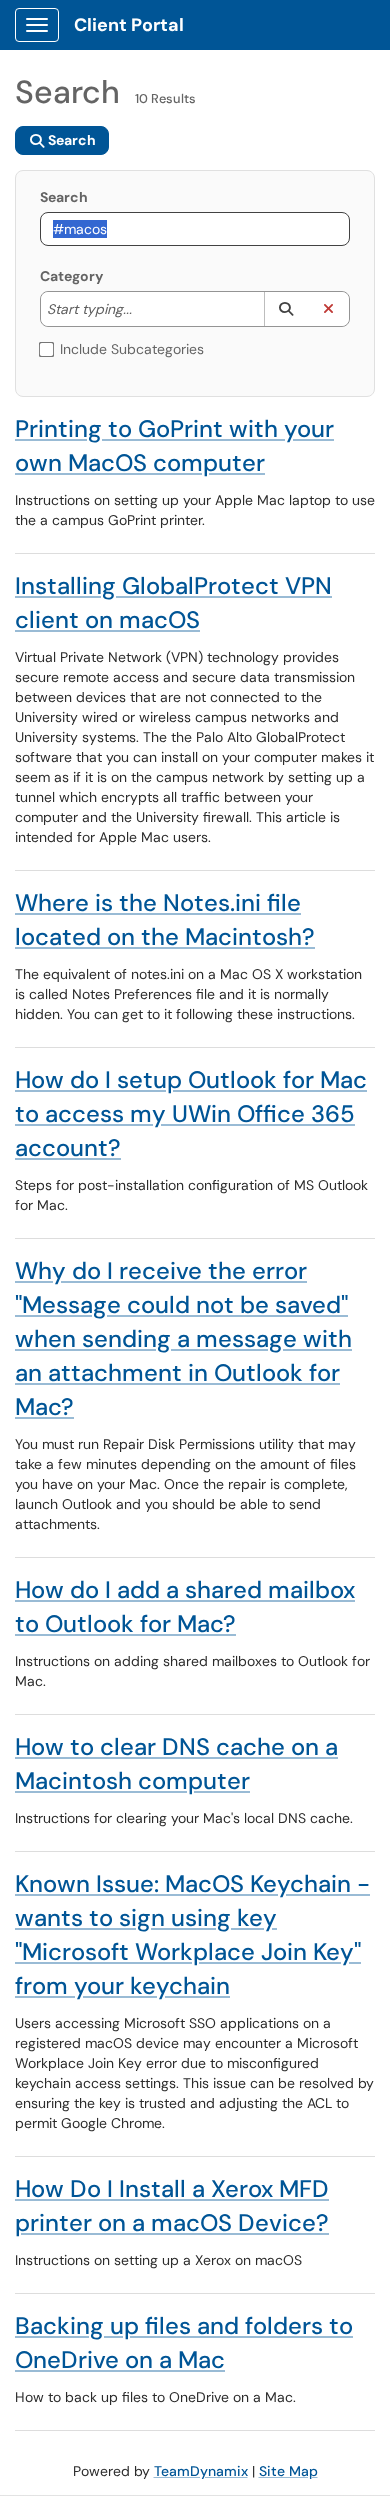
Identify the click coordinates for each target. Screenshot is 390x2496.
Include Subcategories (132, 349)
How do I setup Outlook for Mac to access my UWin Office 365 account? (191, 1113)
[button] (285, 309)
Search (64, 197)
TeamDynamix (201, 2471)
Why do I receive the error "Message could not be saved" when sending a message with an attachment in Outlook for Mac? (183, 1338)
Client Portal (129, 25)
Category (71, 276)
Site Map (288, 2471)
